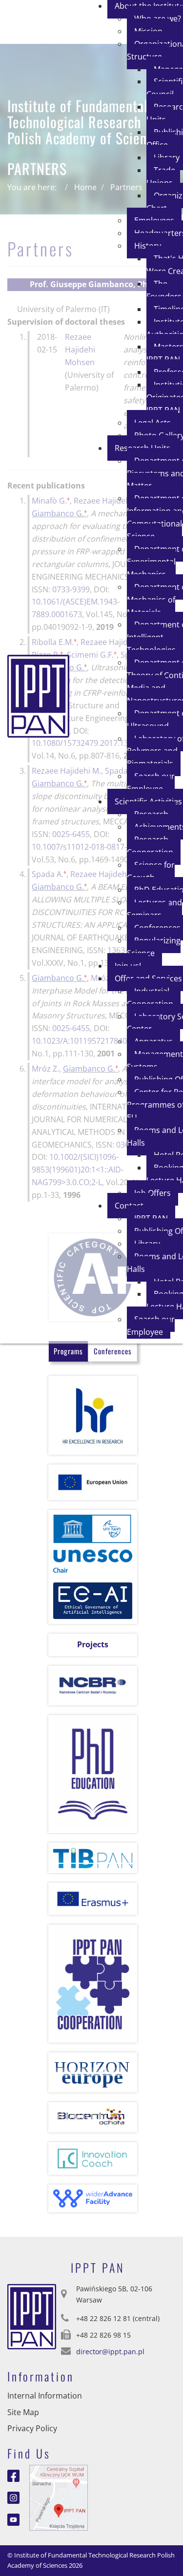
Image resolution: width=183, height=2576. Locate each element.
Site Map (23, 2412)
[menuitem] (163, 176)
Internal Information (45, 2396)
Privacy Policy (32, 2428)
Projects (93, 1644)
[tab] (68, 1351)
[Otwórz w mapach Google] (59, 2497)
